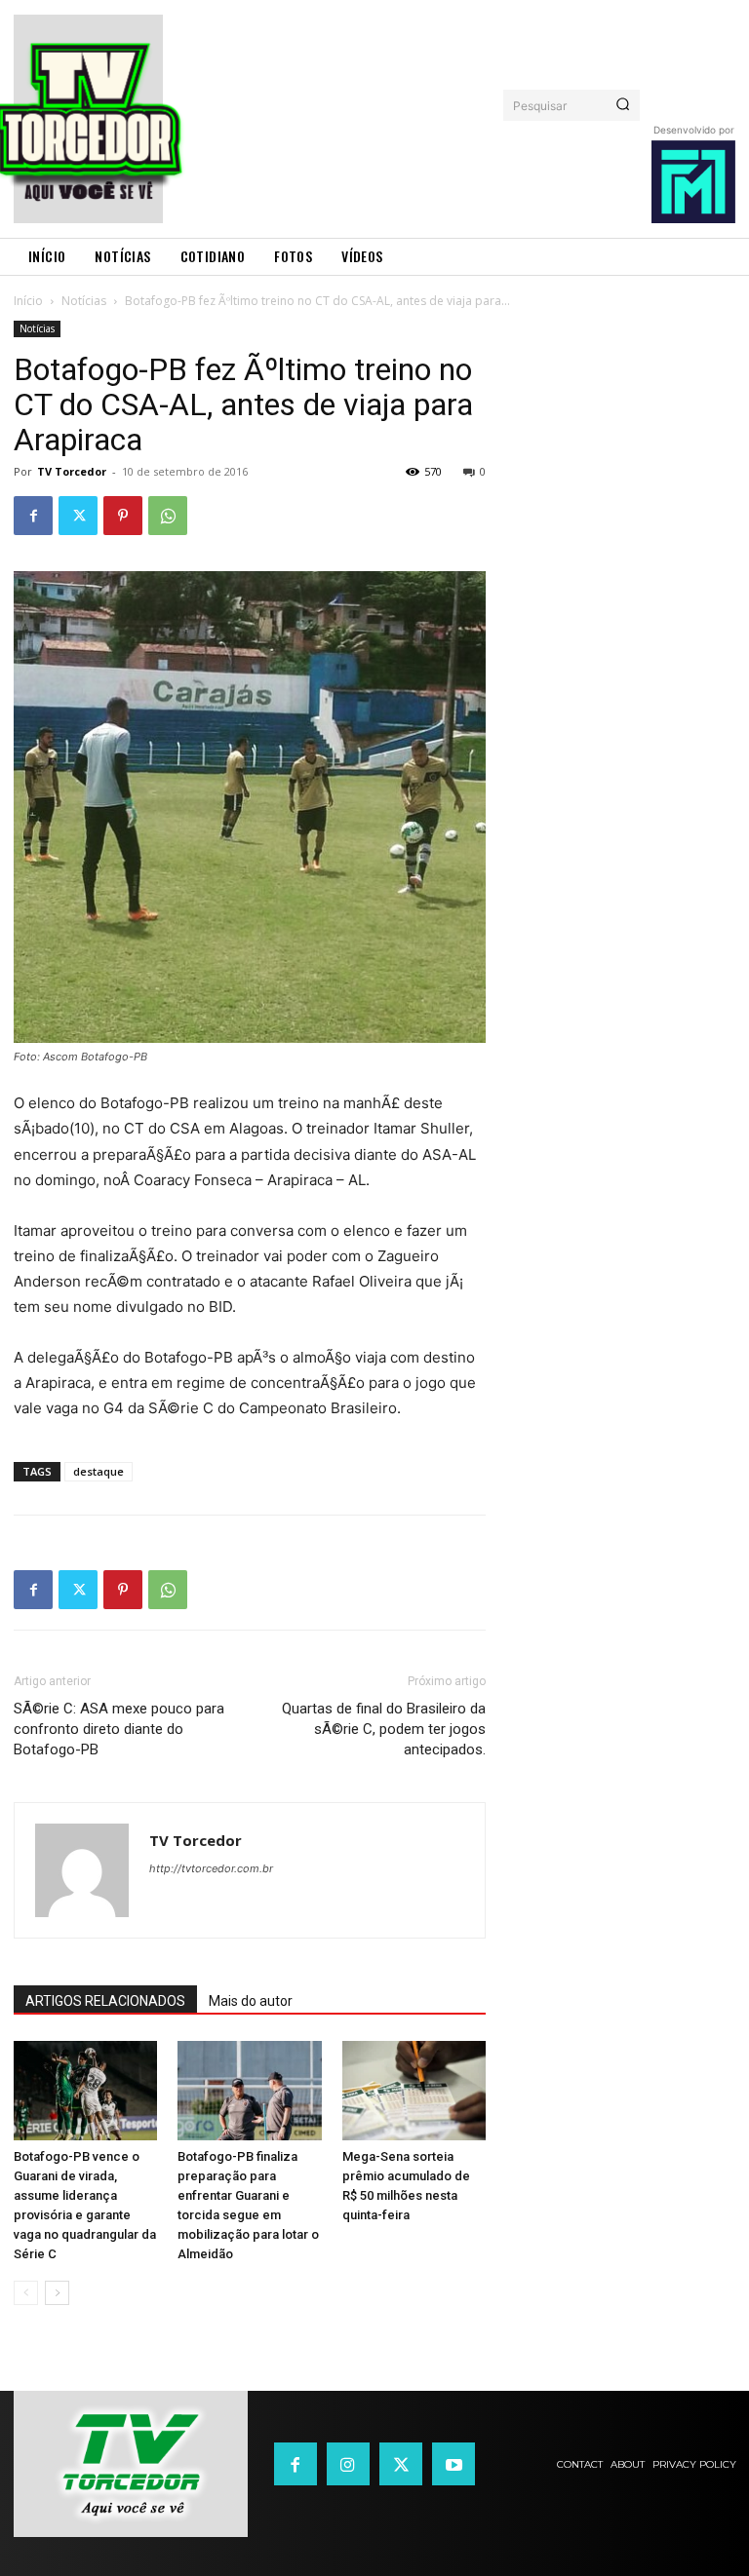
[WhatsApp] (168, 516)
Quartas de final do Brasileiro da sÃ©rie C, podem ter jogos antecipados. (384, 1729)
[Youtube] (453, 2464)
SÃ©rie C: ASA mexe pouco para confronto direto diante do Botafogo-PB (119, 1729)
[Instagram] (348, 2464)
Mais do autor (251, 2001)
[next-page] (57, 2293)
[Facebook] (33, 516)
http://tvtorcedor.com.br (211, 1868)
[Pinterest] (123, 516)
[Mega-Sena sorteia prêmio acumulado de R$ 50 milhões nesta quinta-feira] (414, 2090)
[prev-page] (26, 2293)
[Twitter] (78, 516)
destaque (99, 1471)
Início (28, 301)
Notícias (84, 301)
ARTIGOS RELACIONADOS (105, 2001)
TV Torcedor (72, 471)
